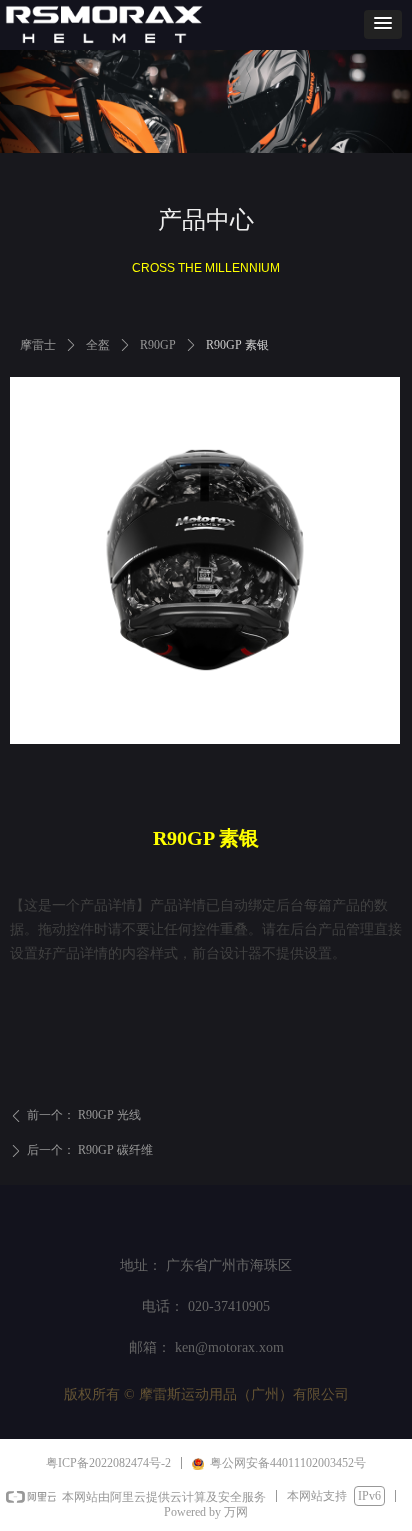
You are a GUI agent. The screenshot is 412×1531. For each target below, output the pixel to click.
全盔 (98, 345)
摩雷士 (38, 345)
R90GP (158, 345)
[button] (383, 24)
